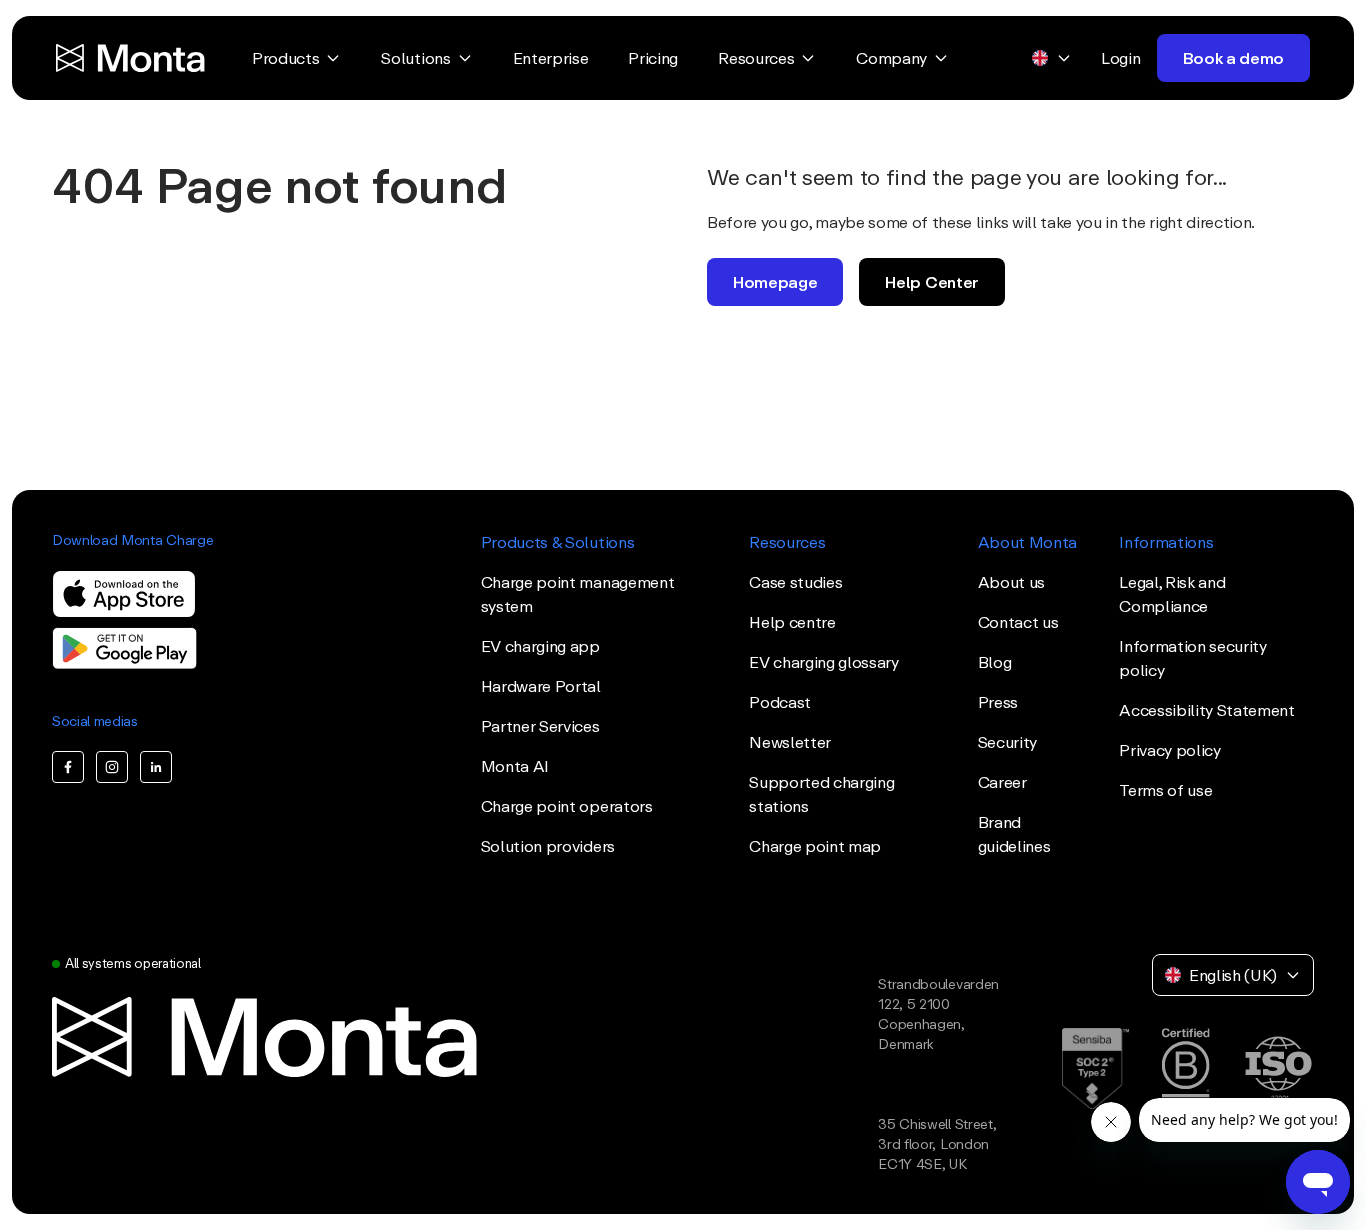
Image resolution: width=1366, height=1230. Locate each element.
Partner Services (540, 726)
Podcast (780, 702)
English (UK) (1233, 975)
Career (1002, 782)
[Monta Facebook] (68, 767)
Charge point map (815, 846)
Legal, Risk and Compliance (1172, 594)
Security (1007, 742)
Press (998, 702)
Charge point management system (578, 594)
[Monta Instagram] (112, 767)
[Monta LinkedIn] (156, 767)
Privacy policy (1170, 750)
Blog (995, 662)
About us (1011, 582)
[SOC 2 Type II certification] (1095, 1068)
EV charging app (540, 646)
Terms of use (1165, 790)
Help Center (931, 282)
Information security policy (1193, 658)
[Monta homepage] (132, 58)
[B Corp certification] (1185, 1068)
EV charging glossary (824, 662)
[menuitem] (296, 58)
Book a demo (1233, 58)
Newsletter (790, 742)
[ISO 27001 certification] (1278, 1069)
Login (1120, 58)
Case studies (795, 582)
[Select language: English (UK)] (1052, 58)
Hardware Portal (541, 686)
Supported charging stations (821, 794)
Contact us (1018, 622)
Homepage (775, 282)
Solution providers (548, 846)
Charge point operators (567, 806)
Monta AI (515, 766)
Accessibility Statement (1207, 710)
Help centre (792, 622)
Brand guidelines (1014, 834)
